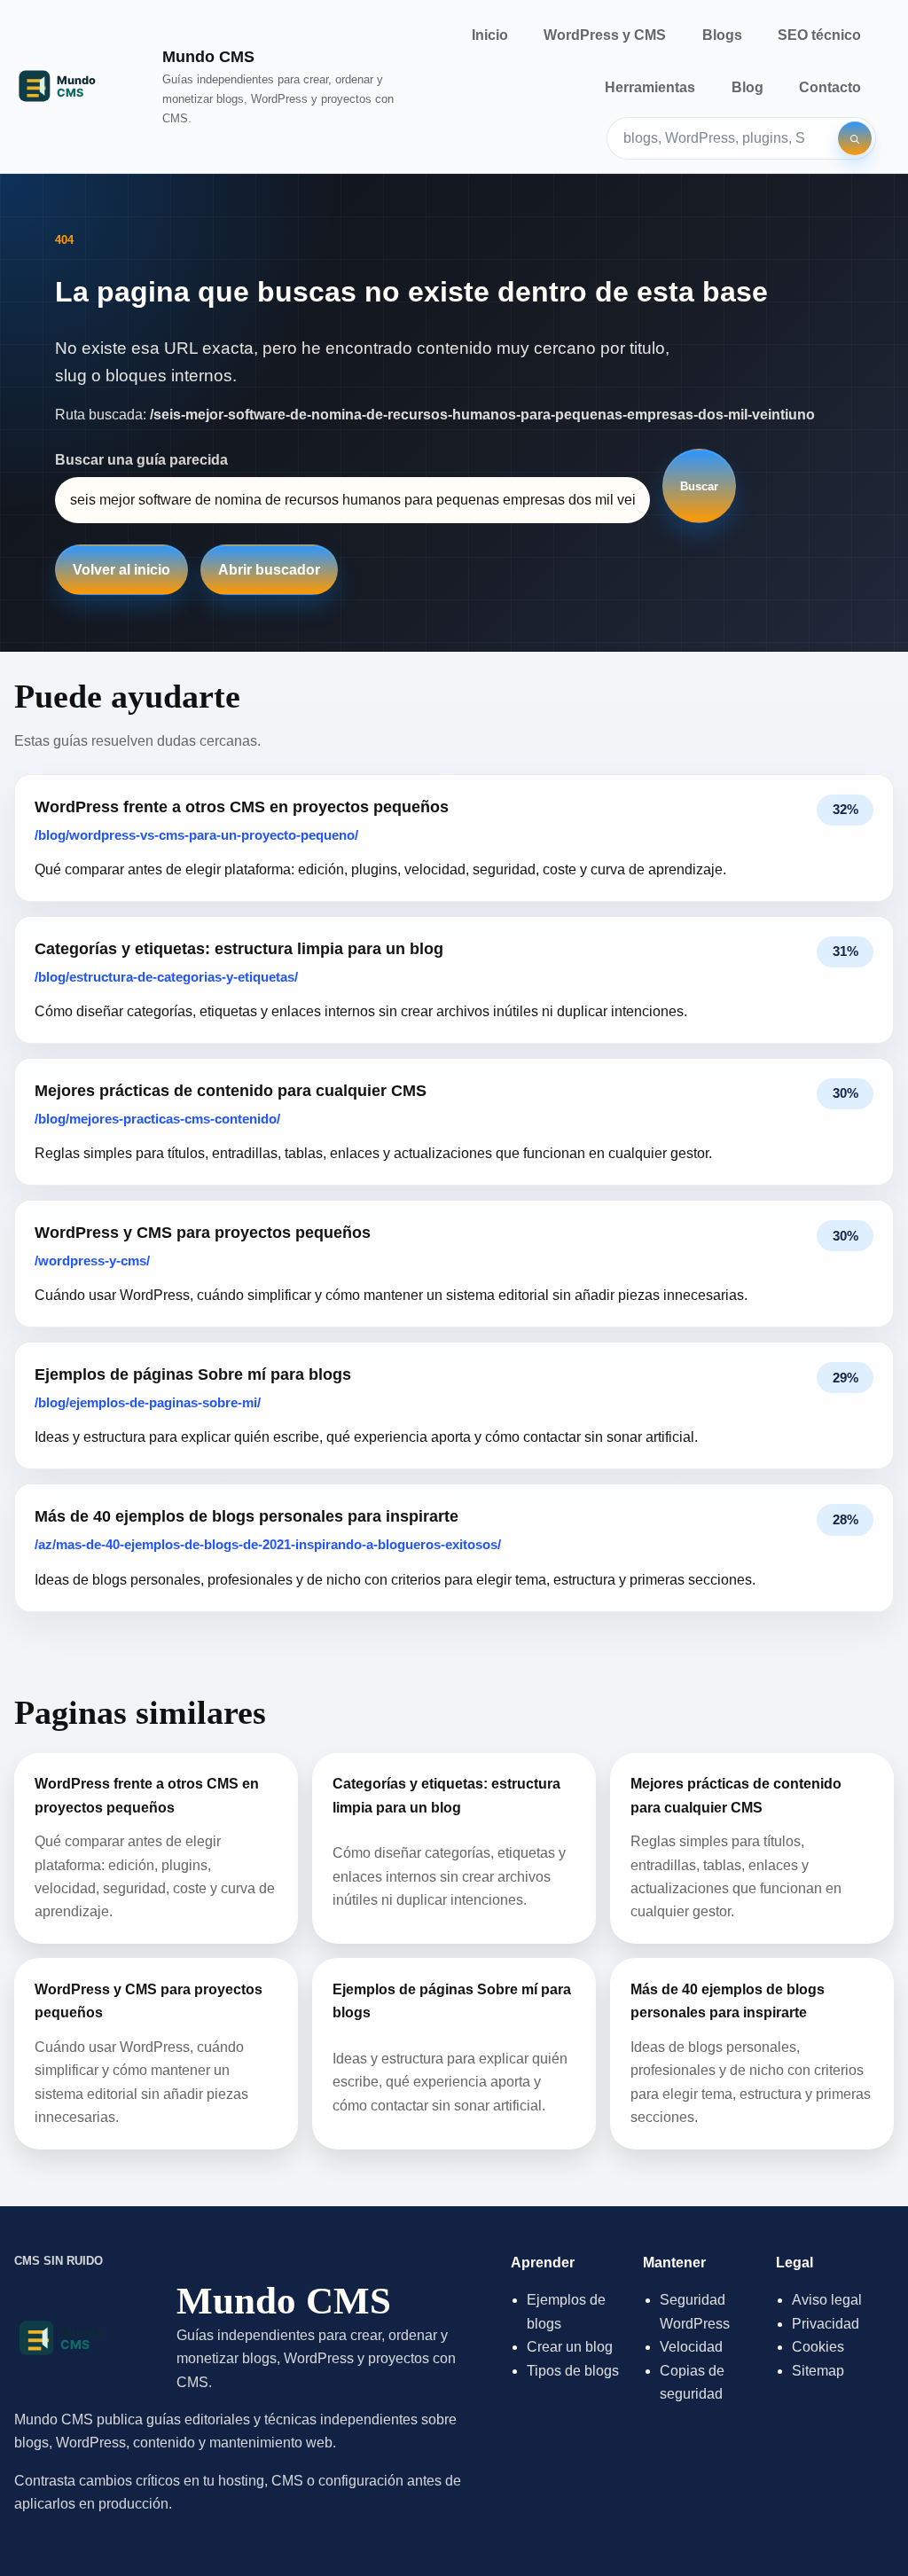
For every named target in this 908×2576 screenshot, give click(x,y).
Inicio (490, 35)
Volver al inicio (121, 570)
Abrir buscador (269, 570)
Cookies (818, 2347)
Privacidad (826, 2324)
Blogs (722, 35)
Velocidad (691, 2347)
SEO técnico (819, 35)
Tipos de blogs (573, 2371)
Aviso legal (827, 2300)
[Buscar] (855, 138)
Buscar (699, 486)
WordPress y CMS (605, 35)
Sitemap (818, 2371)
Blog (748, 87)
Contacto (830, 87)
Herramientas (650, 87)
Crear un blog (570, 2347)
